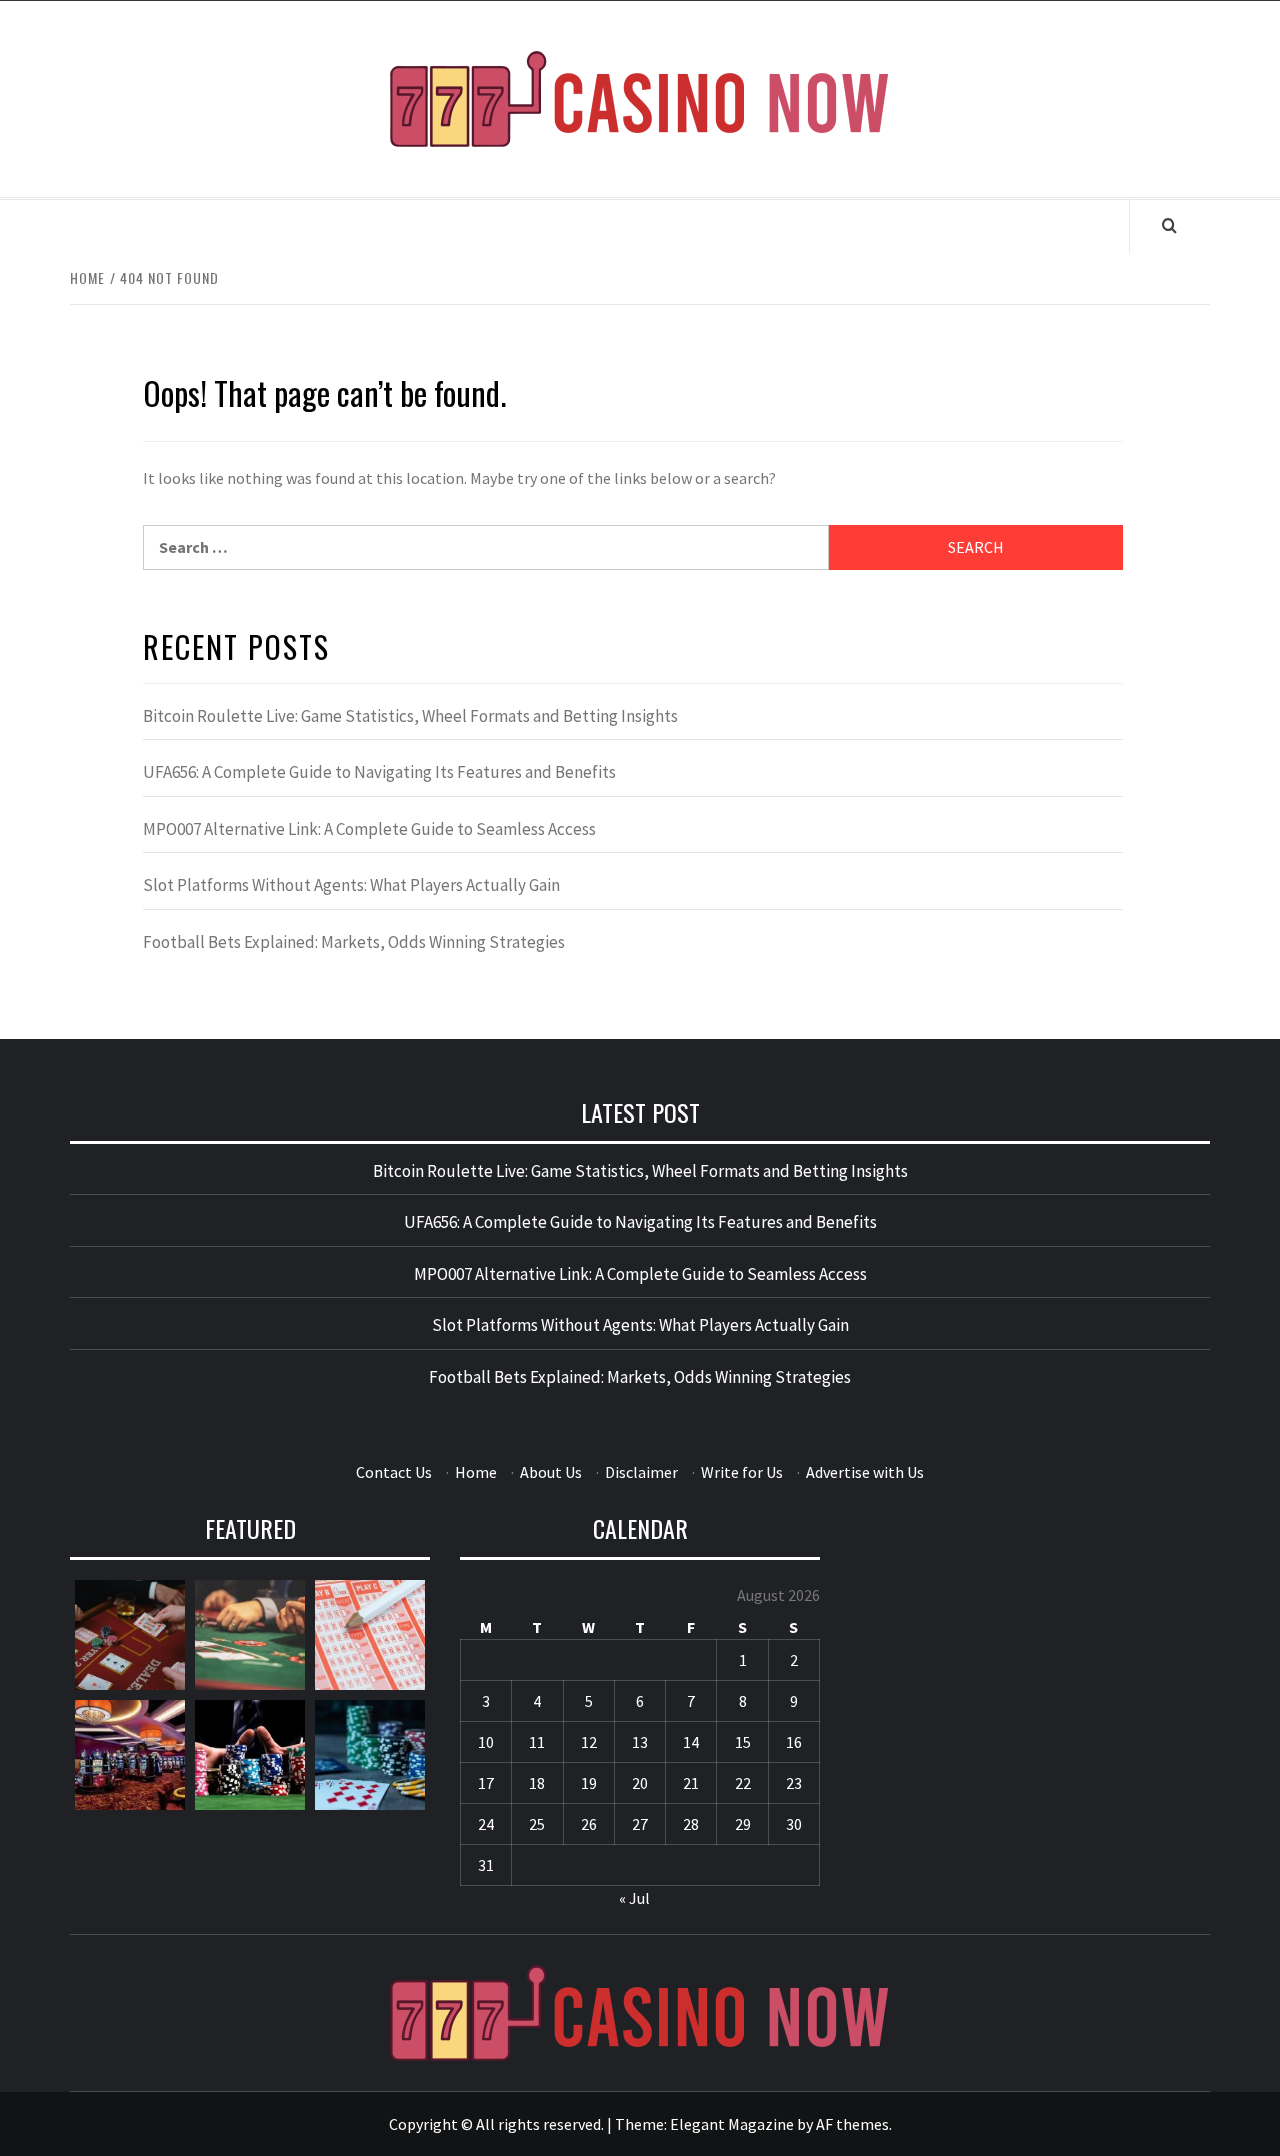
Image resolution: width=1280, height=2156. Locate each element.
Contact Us (394, 1472)
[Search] (1169, 225)
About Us (551, 1472)
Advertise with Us (865, 1472)
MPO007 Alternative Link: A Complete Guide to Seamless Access (369, 829)
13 (640, 1742)
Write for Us (742, 1472)
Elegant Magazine (732, 2124)
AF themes (852, 2124)
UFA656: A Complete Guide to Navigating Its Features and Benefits (379, 772)
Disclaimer (641, 1472)
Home (476, 1472)
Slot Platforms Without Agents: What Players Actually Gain (351, 885)
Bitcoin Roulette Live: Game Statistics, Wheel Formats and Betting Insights (410, 716)
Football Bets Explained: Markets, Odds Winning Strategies (354, 942)
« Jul (634, 1898)
